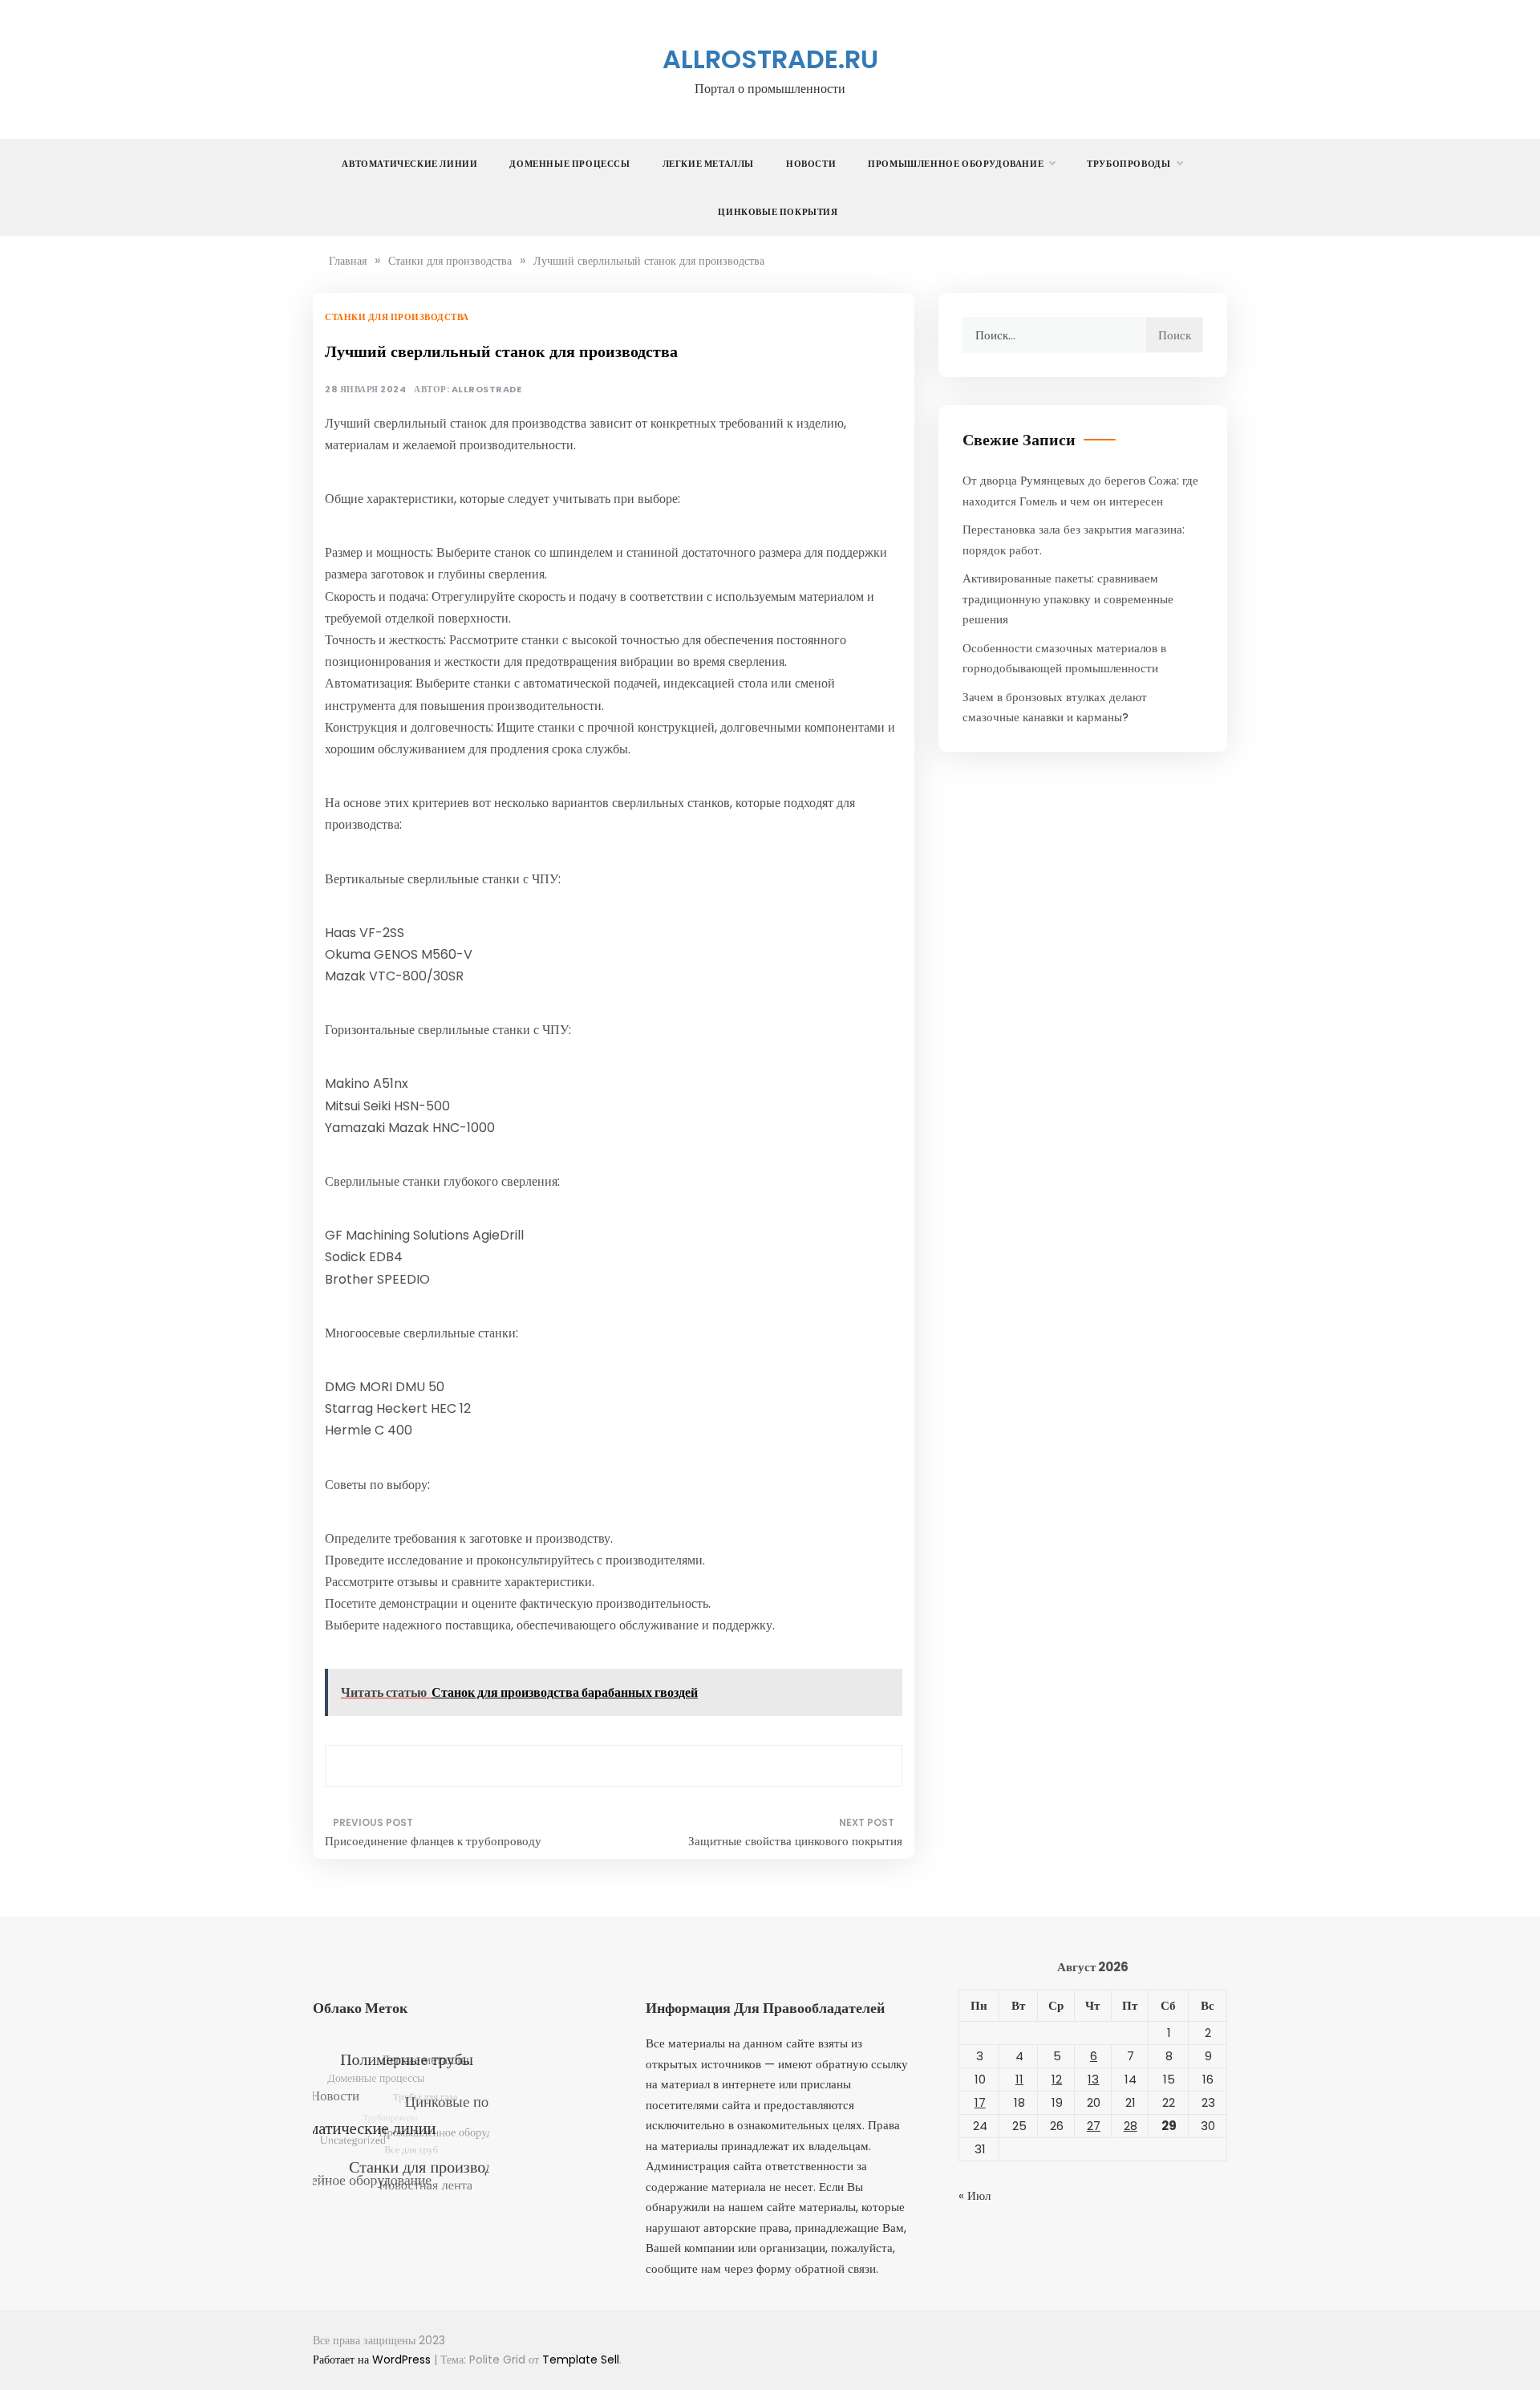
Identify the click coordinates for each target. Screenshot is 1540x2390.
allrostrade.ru (770, 59)
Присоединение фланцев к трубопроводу (433, 1841)
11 (1019, 2079)
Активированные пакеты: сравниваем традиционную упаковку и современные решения (1068, 599)
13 (1093, 2079)
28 (1131, 2126)
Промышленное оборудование (956, 164)
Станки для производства (397, 317)
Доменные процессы (569, 164)
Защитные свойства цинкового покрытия (795, 1841)
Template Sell (581, 2360)
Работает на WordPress (373, 2360)
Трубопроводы (1129, 164)
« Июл (975, 2195)
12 (1057, 2079)
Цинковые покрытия (778, 212)
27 (1094, 2126)
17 (980, 2102)
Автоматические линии (409, 164)
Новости (811, 164)
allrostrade (487, 390)
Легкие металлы (708, 164)
